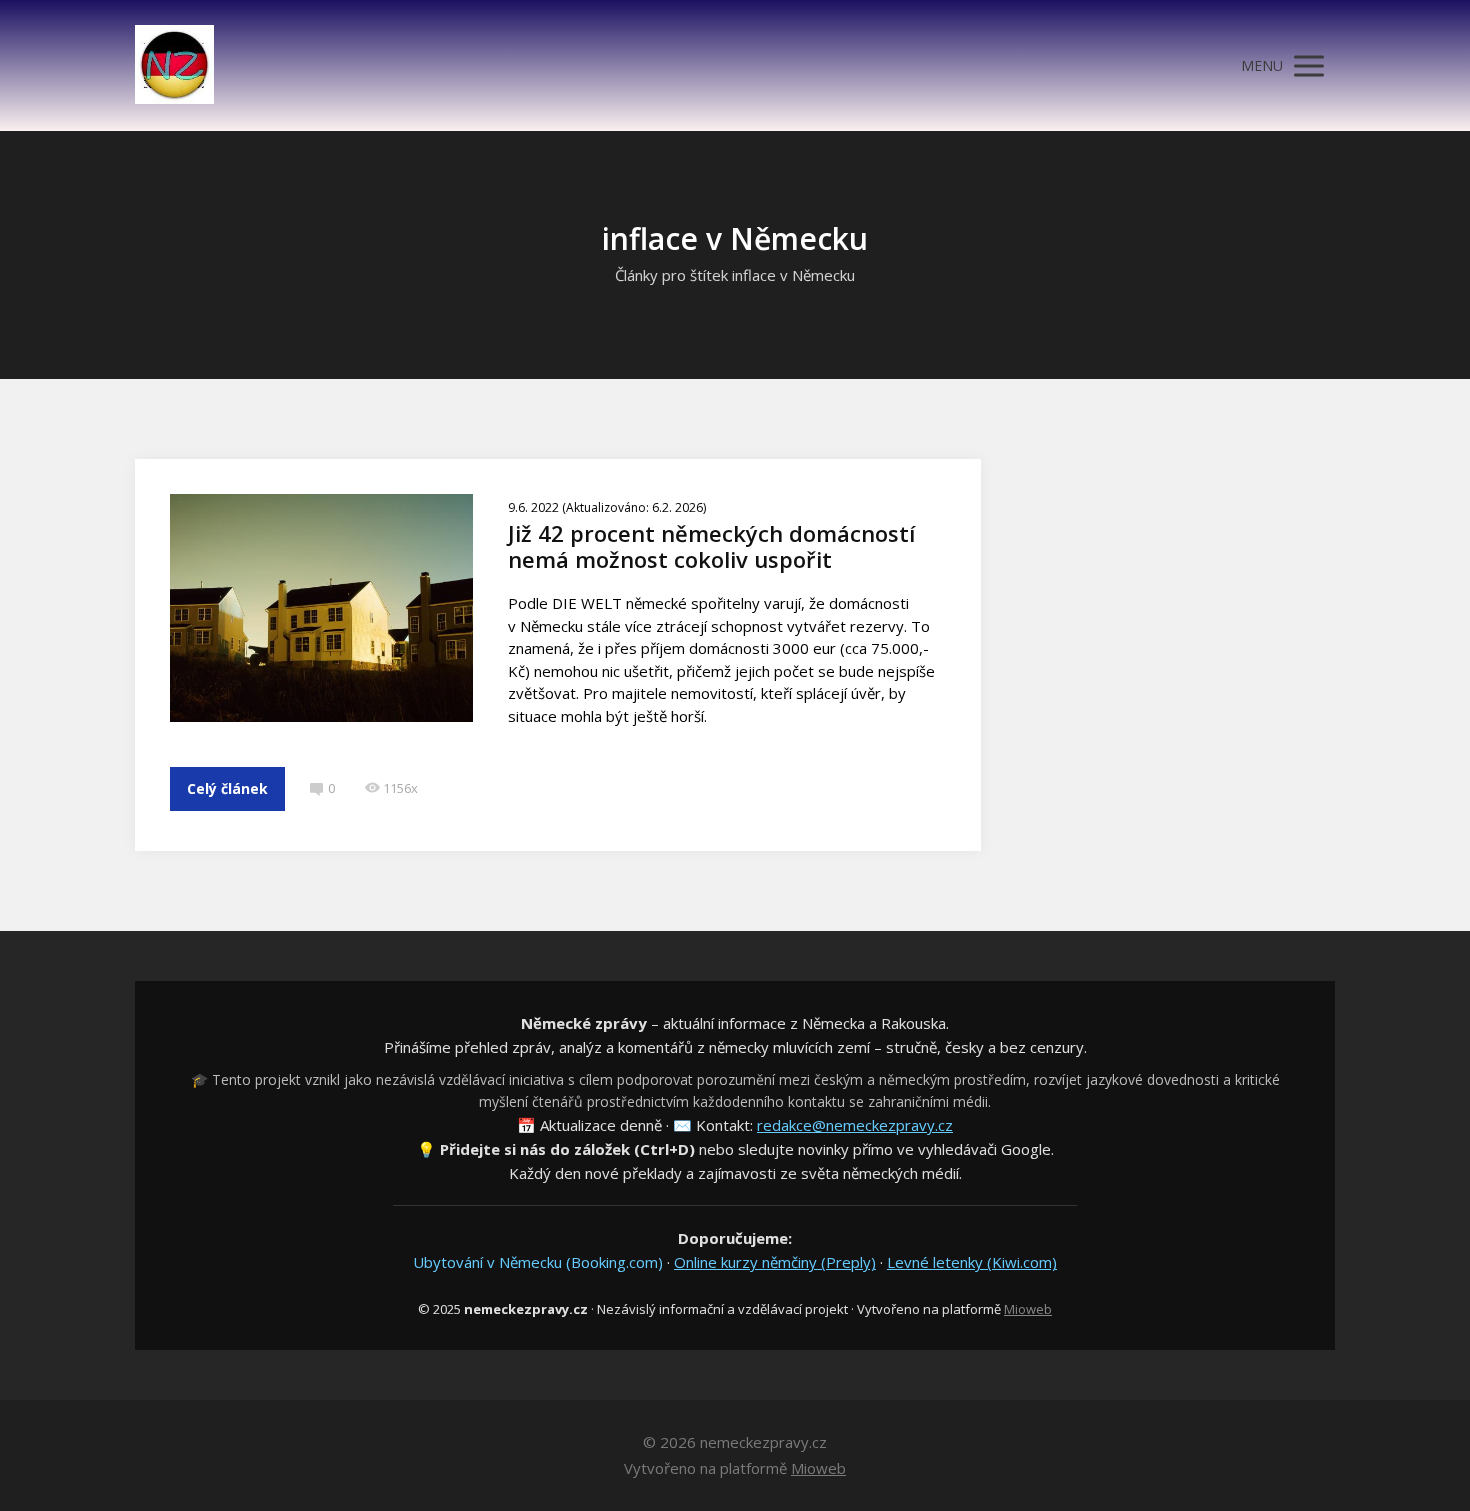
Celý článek (227, 788)
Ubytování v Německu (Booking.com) (538, 1262)
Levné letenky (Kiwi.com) (972, 1262)
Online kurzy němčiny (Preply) (775, 1262)
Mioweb (1028, 1309)
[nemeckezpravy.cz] (174, 65)
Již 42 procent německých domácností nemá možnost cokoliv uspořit (711, 546)
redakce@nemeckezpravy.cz (855, 1125)
